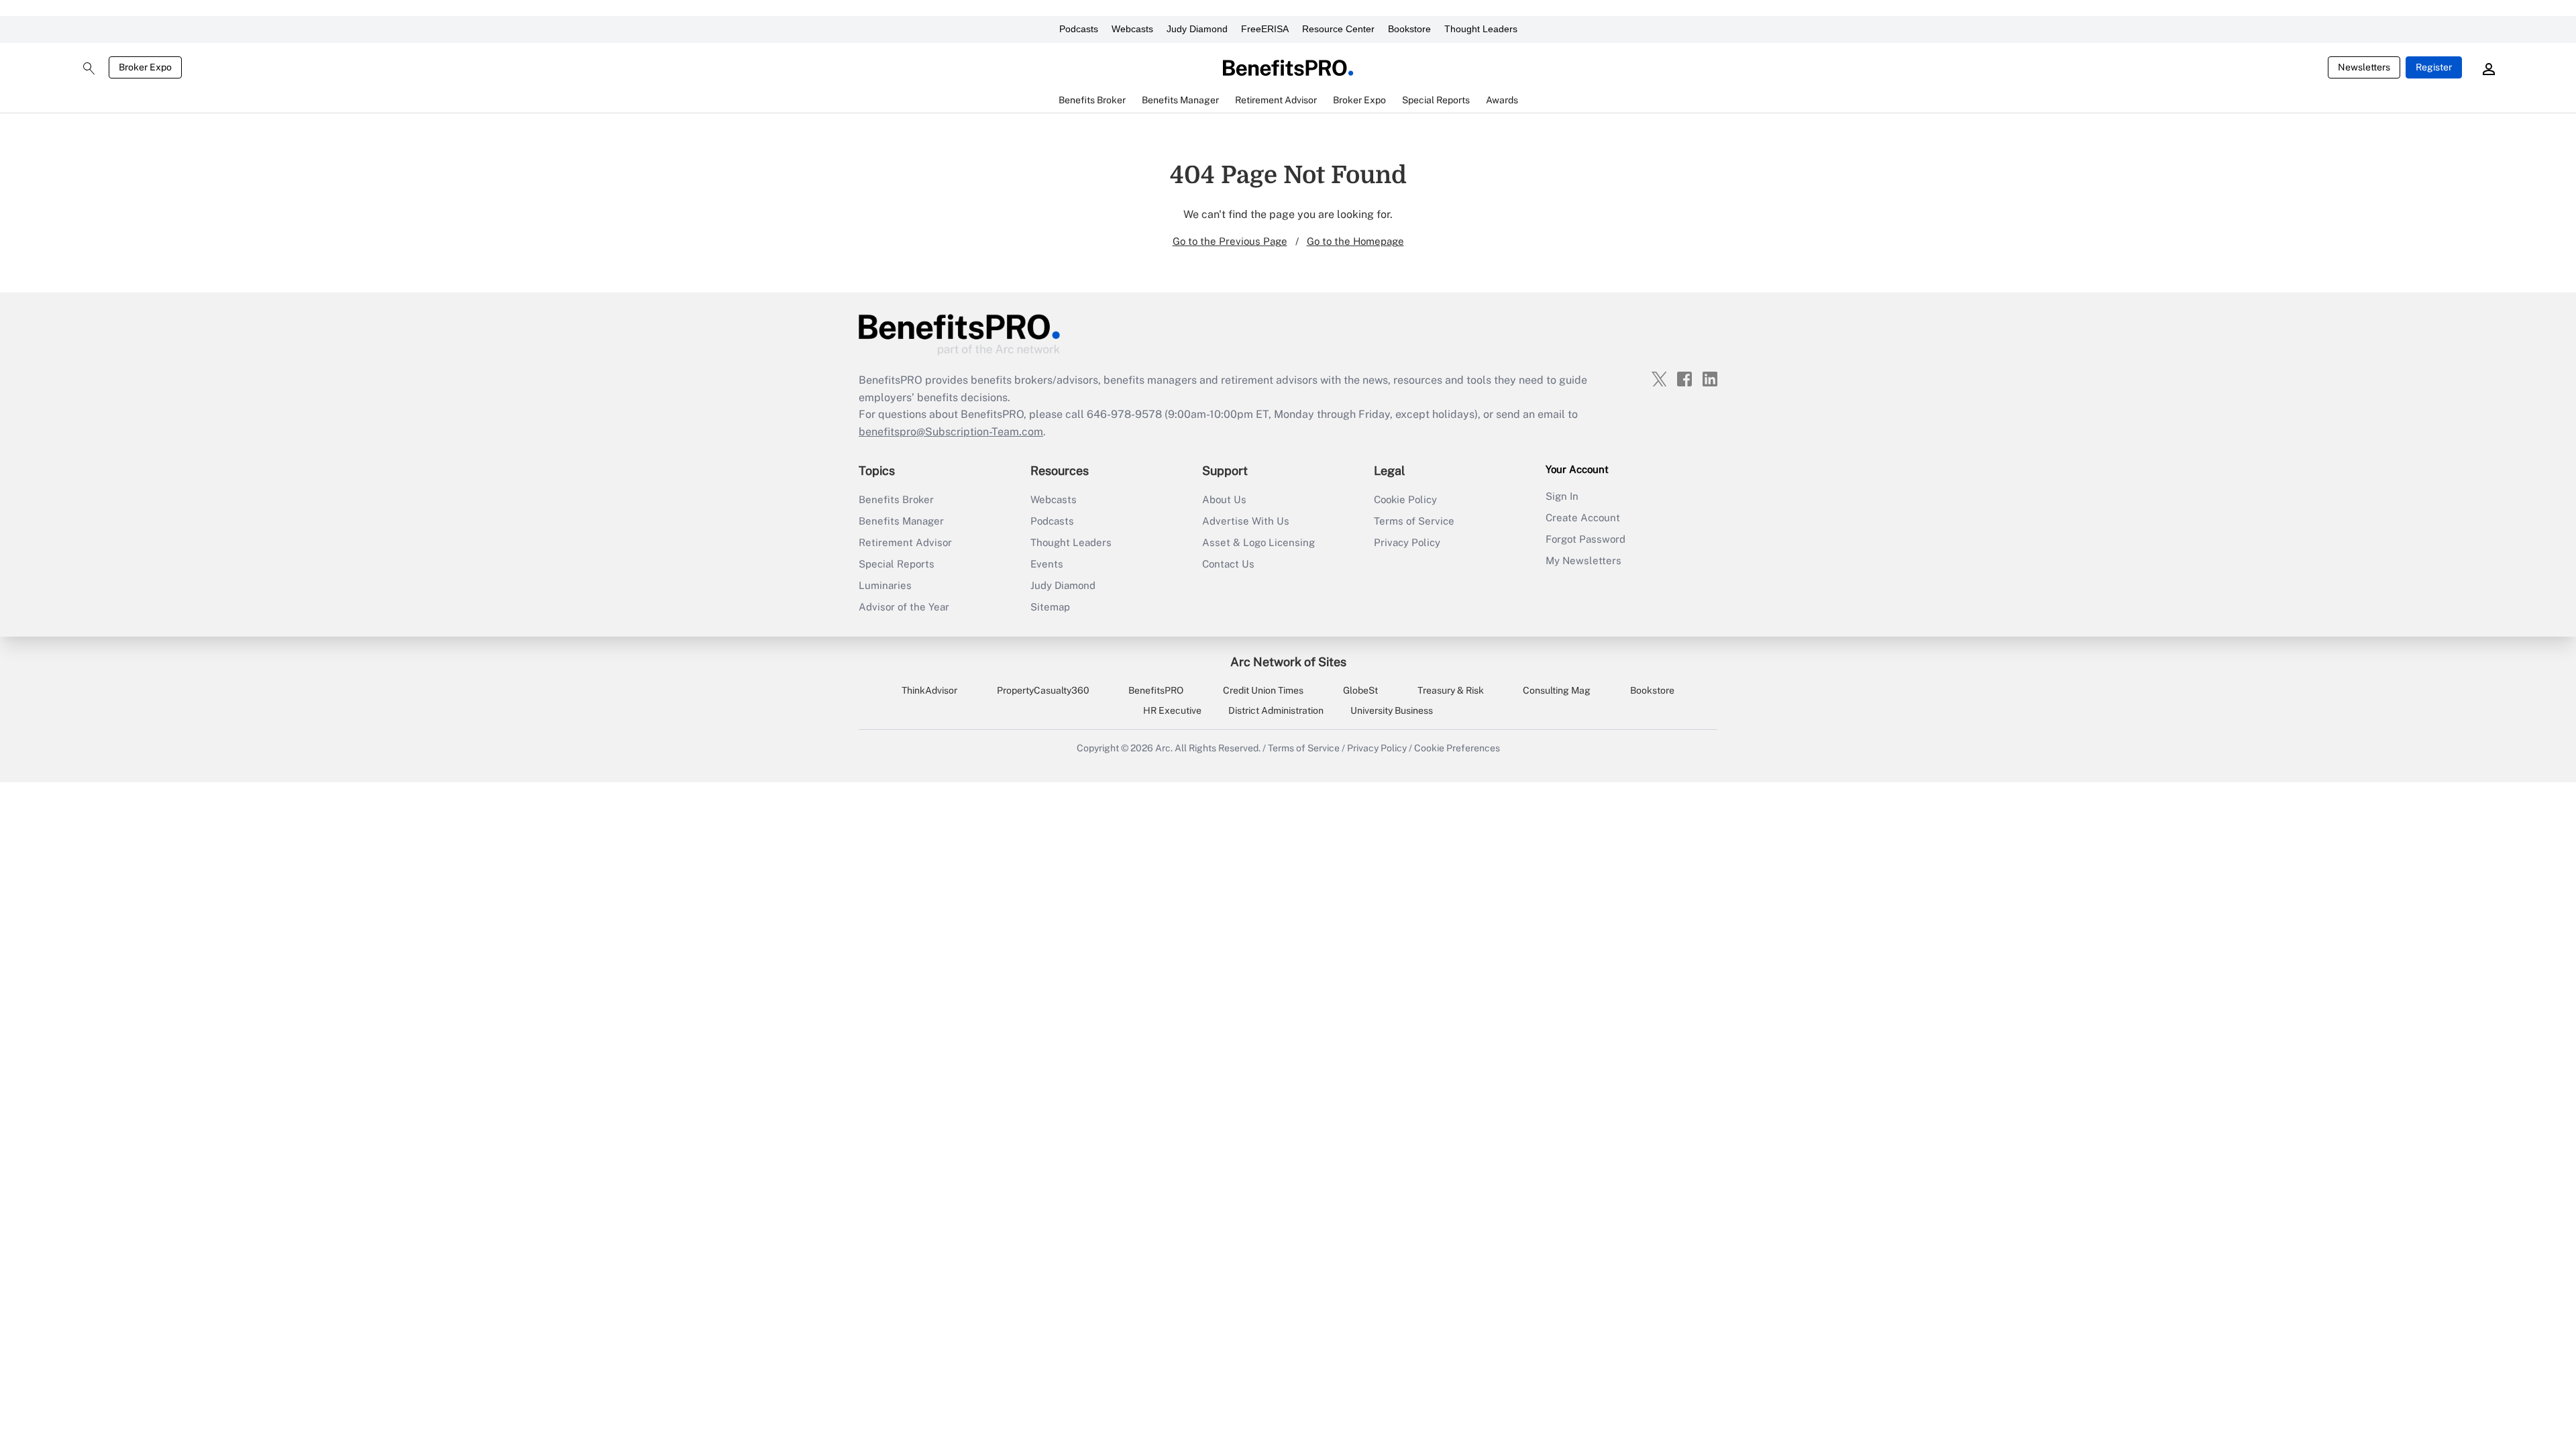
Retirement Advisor (905, 542)
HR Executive (1172, 710)
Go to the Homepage (1355, 241)
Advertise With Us (1246, 521)
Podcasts (1079, 29)
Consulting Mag (1557, 690)
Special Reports (897, 564)
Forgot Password (1586, 539)
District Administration (1276, 710)
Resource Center (1338, 29)
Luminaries (885, 585)
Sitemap (1050, 607)
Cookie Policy (1405, 499)
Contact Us (1228, 564)
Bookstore (1409, 29)
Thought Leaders (1481, 29)
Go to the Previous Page (1230, 241)
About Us (1224, 499)
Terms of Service (1414, 521)
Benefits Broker (896, 499)
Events (1047, 564)
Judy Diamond (1197, 29)
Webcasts (1132, 29)
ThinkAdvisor (929, 690)
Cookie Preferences (1457, 748)
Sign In (1562, 496)
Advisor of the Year (904, 607)
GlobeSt (1360, 690)
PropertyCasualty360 (1043, 690)
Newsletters (2364, 67)
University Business (1392, 710)
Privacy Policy (1407, 542)
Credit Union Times (1263, 690)
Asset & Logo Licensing (1258, 542)
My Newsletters (1584, 560)
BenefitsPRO (1156, 690)
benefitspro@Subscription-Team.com (951, 432)
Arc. (1164, 748)
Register (2434, 67)
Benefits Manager (901, 521)
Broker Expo (145, 67)
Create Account (1583, 518)
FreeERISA (1265, 29)
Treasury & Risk (1451, 690)
